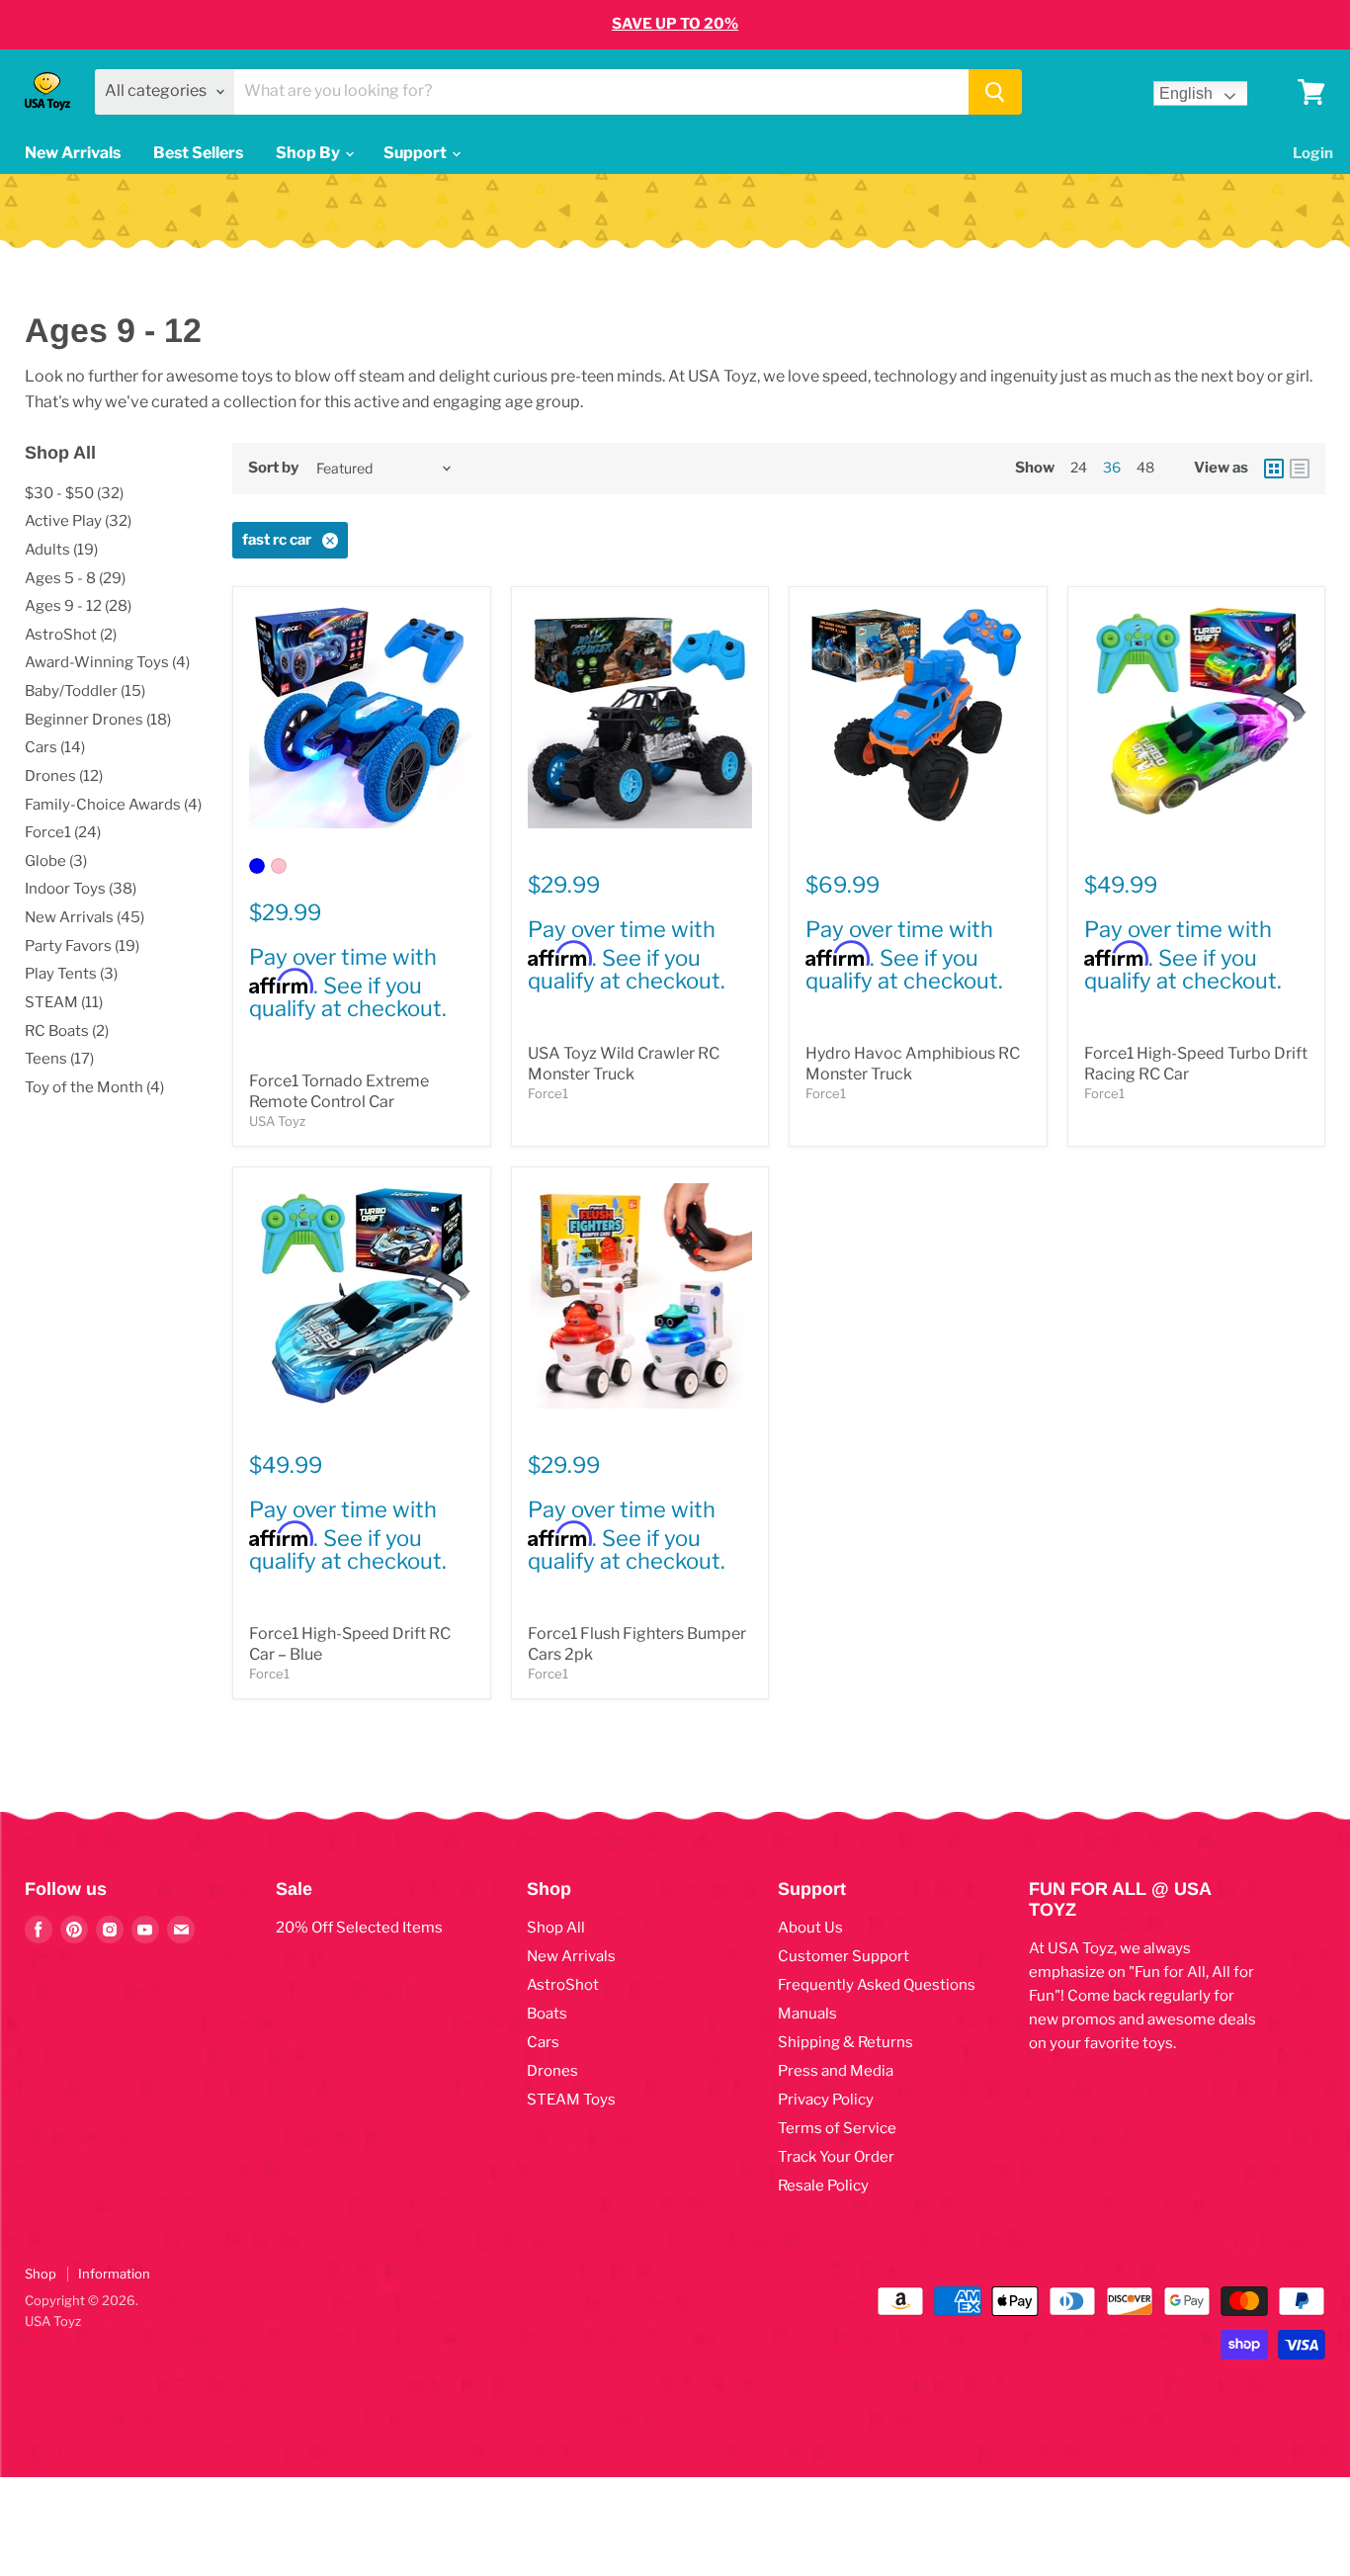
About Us (810, 1928)
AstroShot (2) (71, 635)
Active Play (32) (78, 521)
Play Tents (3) (71, 974)
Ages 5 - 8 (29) (75, 578)
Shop (41, 2274)
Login (1313, 153)
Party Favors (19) (82, 946)
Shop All (556, 1928)
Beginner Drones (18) (98, 720)
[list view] (1300, 469)
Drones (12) (64, 776)
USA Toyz (277, 1121)
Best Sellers (198, 153)
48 (1145, 467)
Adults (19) (61, 550)
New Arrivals (73, 153)
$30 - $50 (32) (74, 493)
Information (114, 2274)
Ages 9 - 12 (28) (78, 606)
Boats (547, 2014)
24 (1079, 467)
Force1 (548, 1093)
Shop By (309, 153)
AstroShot (563, 1985)
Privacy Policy (826, 2100)
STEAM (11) (64, 1002)
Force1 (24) (63, 832)
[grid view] (1274, 469)
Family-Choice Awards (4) (113, 805)
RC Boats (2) (67, 1031)
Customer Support (844, 1956)
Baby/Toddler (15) (85, 691)
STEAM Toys (571, 2100)
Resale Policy (823, 2186)
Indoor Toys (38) (81, 889)
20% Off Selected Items (359, 1928)
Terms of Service (837, 2128)
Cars (543, 2042)
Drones (552, 2071)
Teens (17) (59, 1059)
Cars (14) (55, 747)
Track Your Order (836, 2157)
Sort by (273, 468)
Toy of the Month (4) (94, 1087)
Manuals (807, 2014)
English (1186, 93)
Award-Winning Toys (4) (107, 662)
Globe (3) (56, 861)
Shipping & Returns (845, 2042)
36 (1112, 467)
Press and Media (836, 2071)
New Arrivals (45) (84, 917)
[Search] (995, 92)
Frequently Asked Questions (877, 1985)
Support (417, 153)
